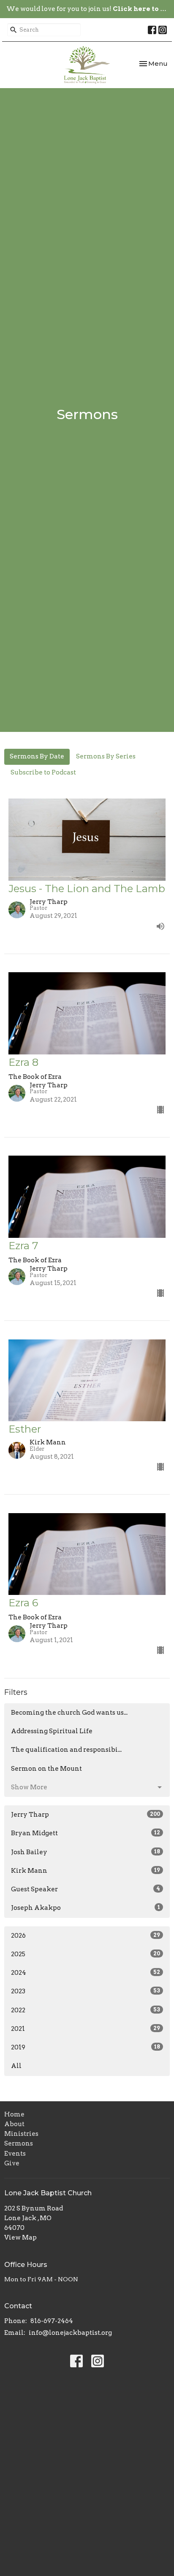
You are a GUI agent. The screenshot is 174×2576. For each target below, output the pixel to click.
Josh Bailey (86, 1852)
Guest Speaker (86, 1889)
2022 (86, 2010)
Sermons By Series (106, 756)
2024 (86, 1973)
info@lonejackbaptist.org (70, 2333)
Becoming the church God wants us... (69, 1713)
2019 (86, 2047)
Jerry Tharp (86, 1815)
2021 (86, 2029)
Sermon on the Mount (46, 1769)
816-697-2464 (52, 2321)
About (14, 2124)
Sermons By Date (37, 756)
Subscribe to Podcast (43, 772)
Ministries (21, 2134)
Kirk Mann (86, 1871)
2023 (86, 1991)
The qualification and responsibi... (66, 1750)
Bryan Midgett (86, 1833)
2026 (86, 1936)
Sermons (19, 2143)
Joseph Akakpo (86, 1908)
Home (14, 2114)
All (16, 2066)
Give (12, 2163)
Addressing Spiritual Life (52, 1731)
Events (15, 2154)
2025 (86, 1954)
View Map (20, 2237)
